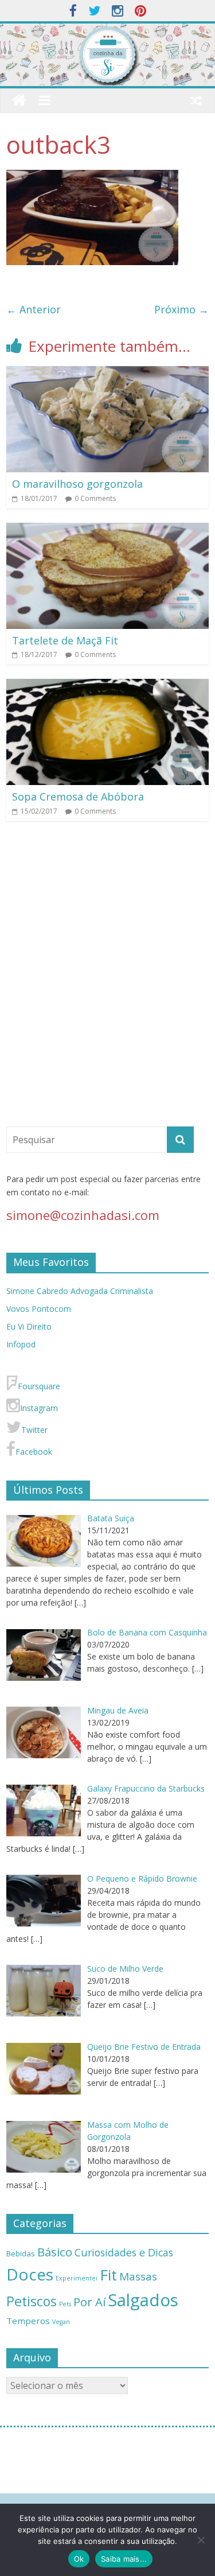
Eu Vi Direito (29, 1326)
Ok (79, 2559)
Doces (30, 2274)
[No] (201, 2540)
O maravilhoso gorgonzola (77, 484)
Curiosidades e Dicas (124, 2252)
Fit (108, 2275)
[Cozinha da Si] (19, 101)
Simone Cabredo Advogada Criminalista (80, 1291)
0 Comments (95, 498)
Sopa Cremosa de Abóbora (78, 796)
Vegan (61, 2322)
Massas (138, 2276)
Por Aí (89, 2302)
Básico (55, 2252)
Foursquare (39, 1386)
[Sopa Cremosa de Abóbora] (107, 686)
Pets (65, 2304)
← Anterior (34, 309)
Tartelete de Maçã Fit (65, 640)
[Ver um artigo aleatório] (196, 100)
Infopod (21, 1344)
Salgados (143, 2300)
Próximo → (181, 309)
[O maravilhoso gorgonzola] (107, 373)
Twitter (34, 1430)
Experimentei (77, 2278)
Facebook (34, 1452)
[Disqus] (107, 979)
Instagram (39, 1408)
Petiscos (32, 2301)
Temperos (28, 2321)
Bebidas (21, 2253)
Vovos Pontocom (39, 1309)
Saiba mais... (124, 2559)
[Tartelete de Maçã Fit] (107, 530)
